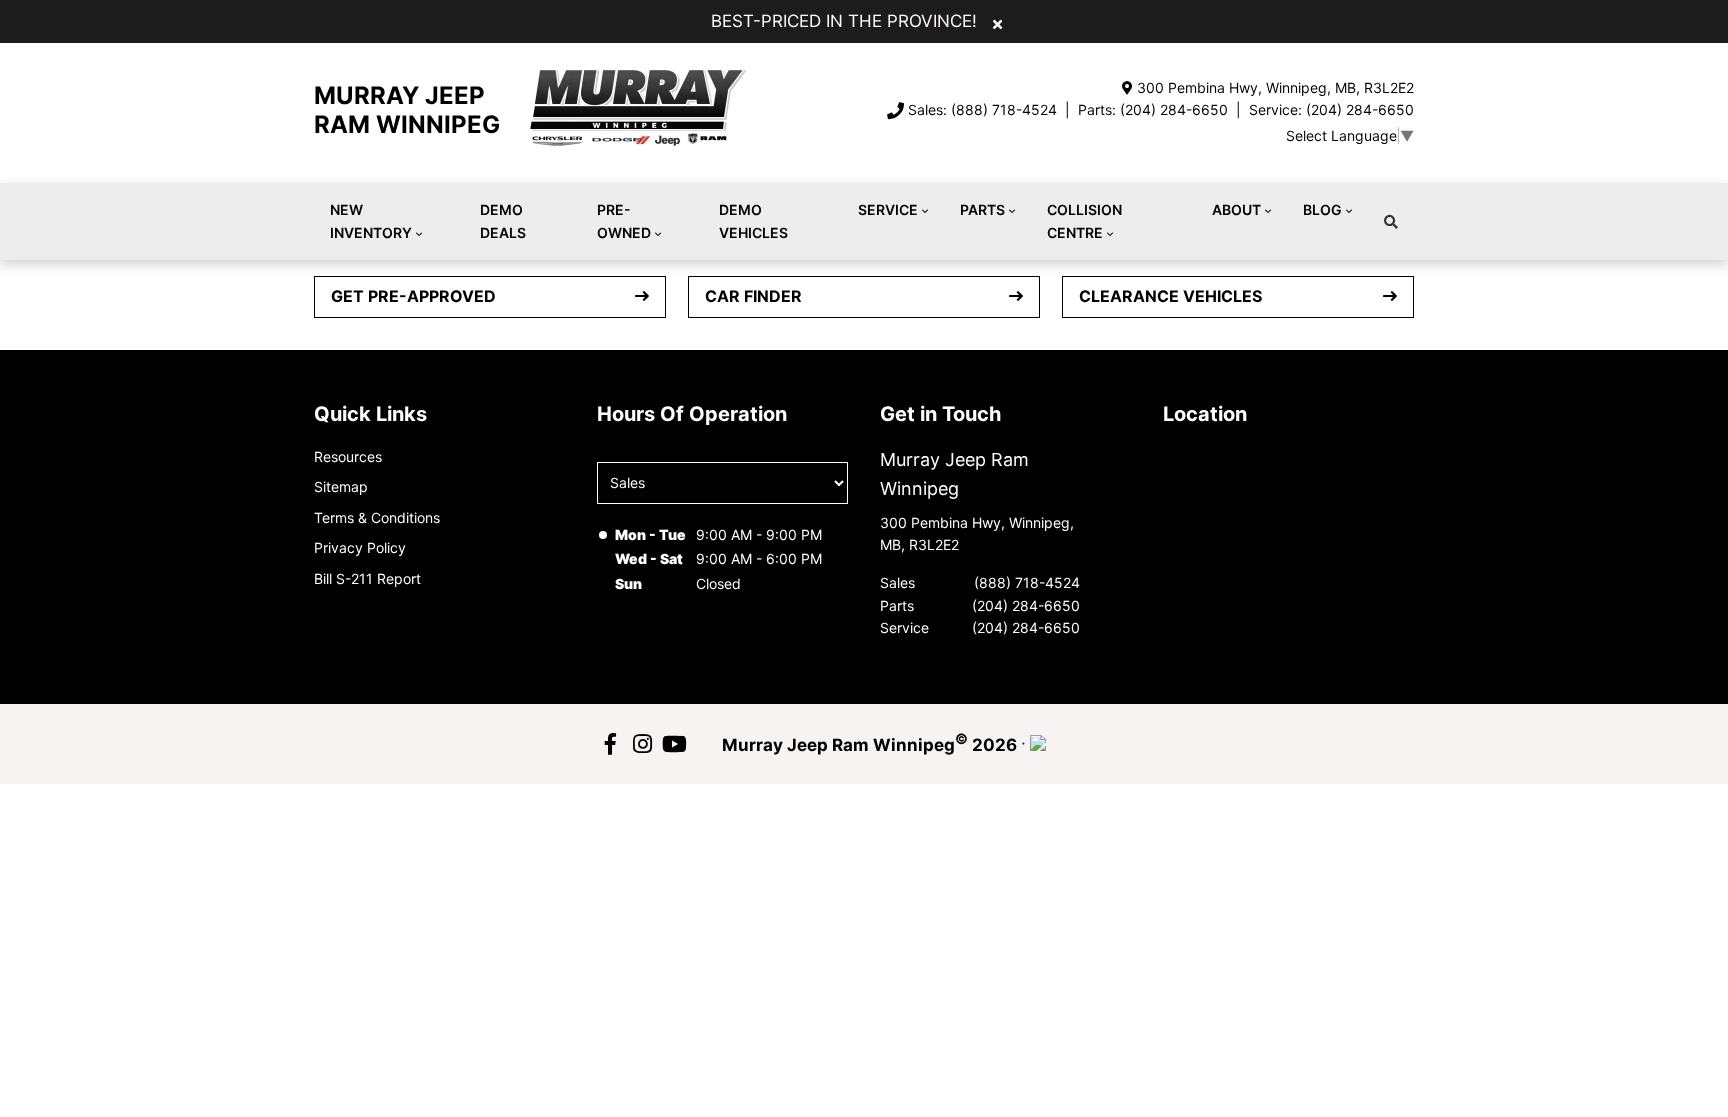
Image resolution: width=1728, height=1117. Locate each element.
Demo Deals (503, 220)
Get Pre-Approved (413, 296)
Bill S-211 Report (367, 578)
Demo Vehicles (753, 220)
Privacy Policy (360, 547)
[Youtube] (674, 744)
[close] (997, 23)
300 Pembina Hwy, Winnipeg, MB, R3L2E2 (1275, 87)
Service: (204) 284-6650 (1331, 109)
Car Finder (753, 296)
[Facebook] (610, 744)
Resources (348, 456)
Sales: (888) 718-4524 (982, 109)
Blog (1322, 209)
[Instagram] (642, 744)
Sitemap (341, 486)
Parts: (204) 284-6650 (1153, 109)
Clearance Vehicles (1170, 296)
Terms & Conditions (377, 517)
